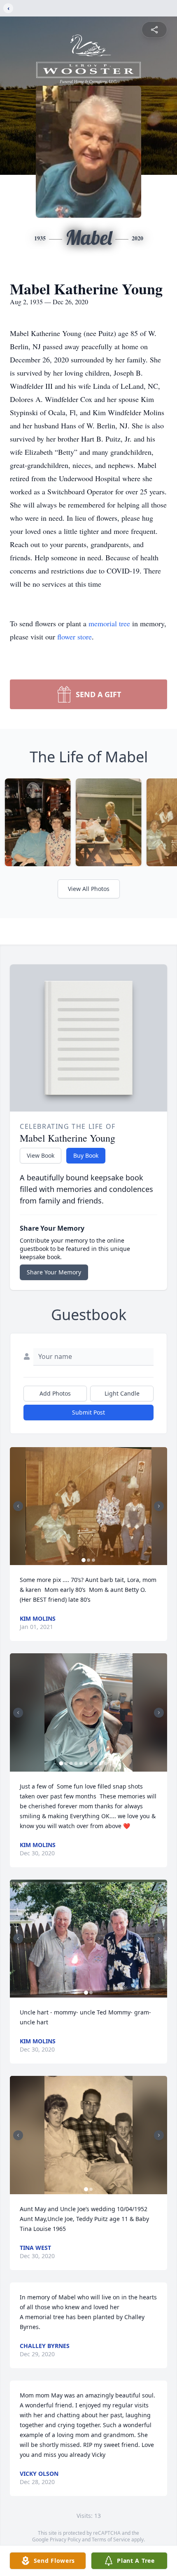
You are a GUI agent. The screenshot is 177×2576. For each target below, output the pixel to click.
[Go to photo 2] (88, 1560)
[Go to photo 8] (96, 1763)
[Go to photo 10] (106, 1763)
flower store (75, 637)
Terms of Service (111, 2540)
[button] (88, 1506)
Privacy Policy (65, 2540)
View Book (41, 1155)
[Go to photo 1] (84, 1560)
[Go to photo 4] (76, 1763)
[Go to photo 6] (86, 1763)
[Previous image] (18, 1506)
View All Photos (89, 889)
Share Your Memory (54, 1272)
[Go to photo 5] (81, 1763)
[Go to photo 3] (93, 1560)
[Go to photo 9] (101, 1763)
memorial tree (109, 623)
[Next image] (159, 1506)
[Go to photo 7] (91, 1763)
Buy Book (86, 1155)
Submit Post (88, 1412)
